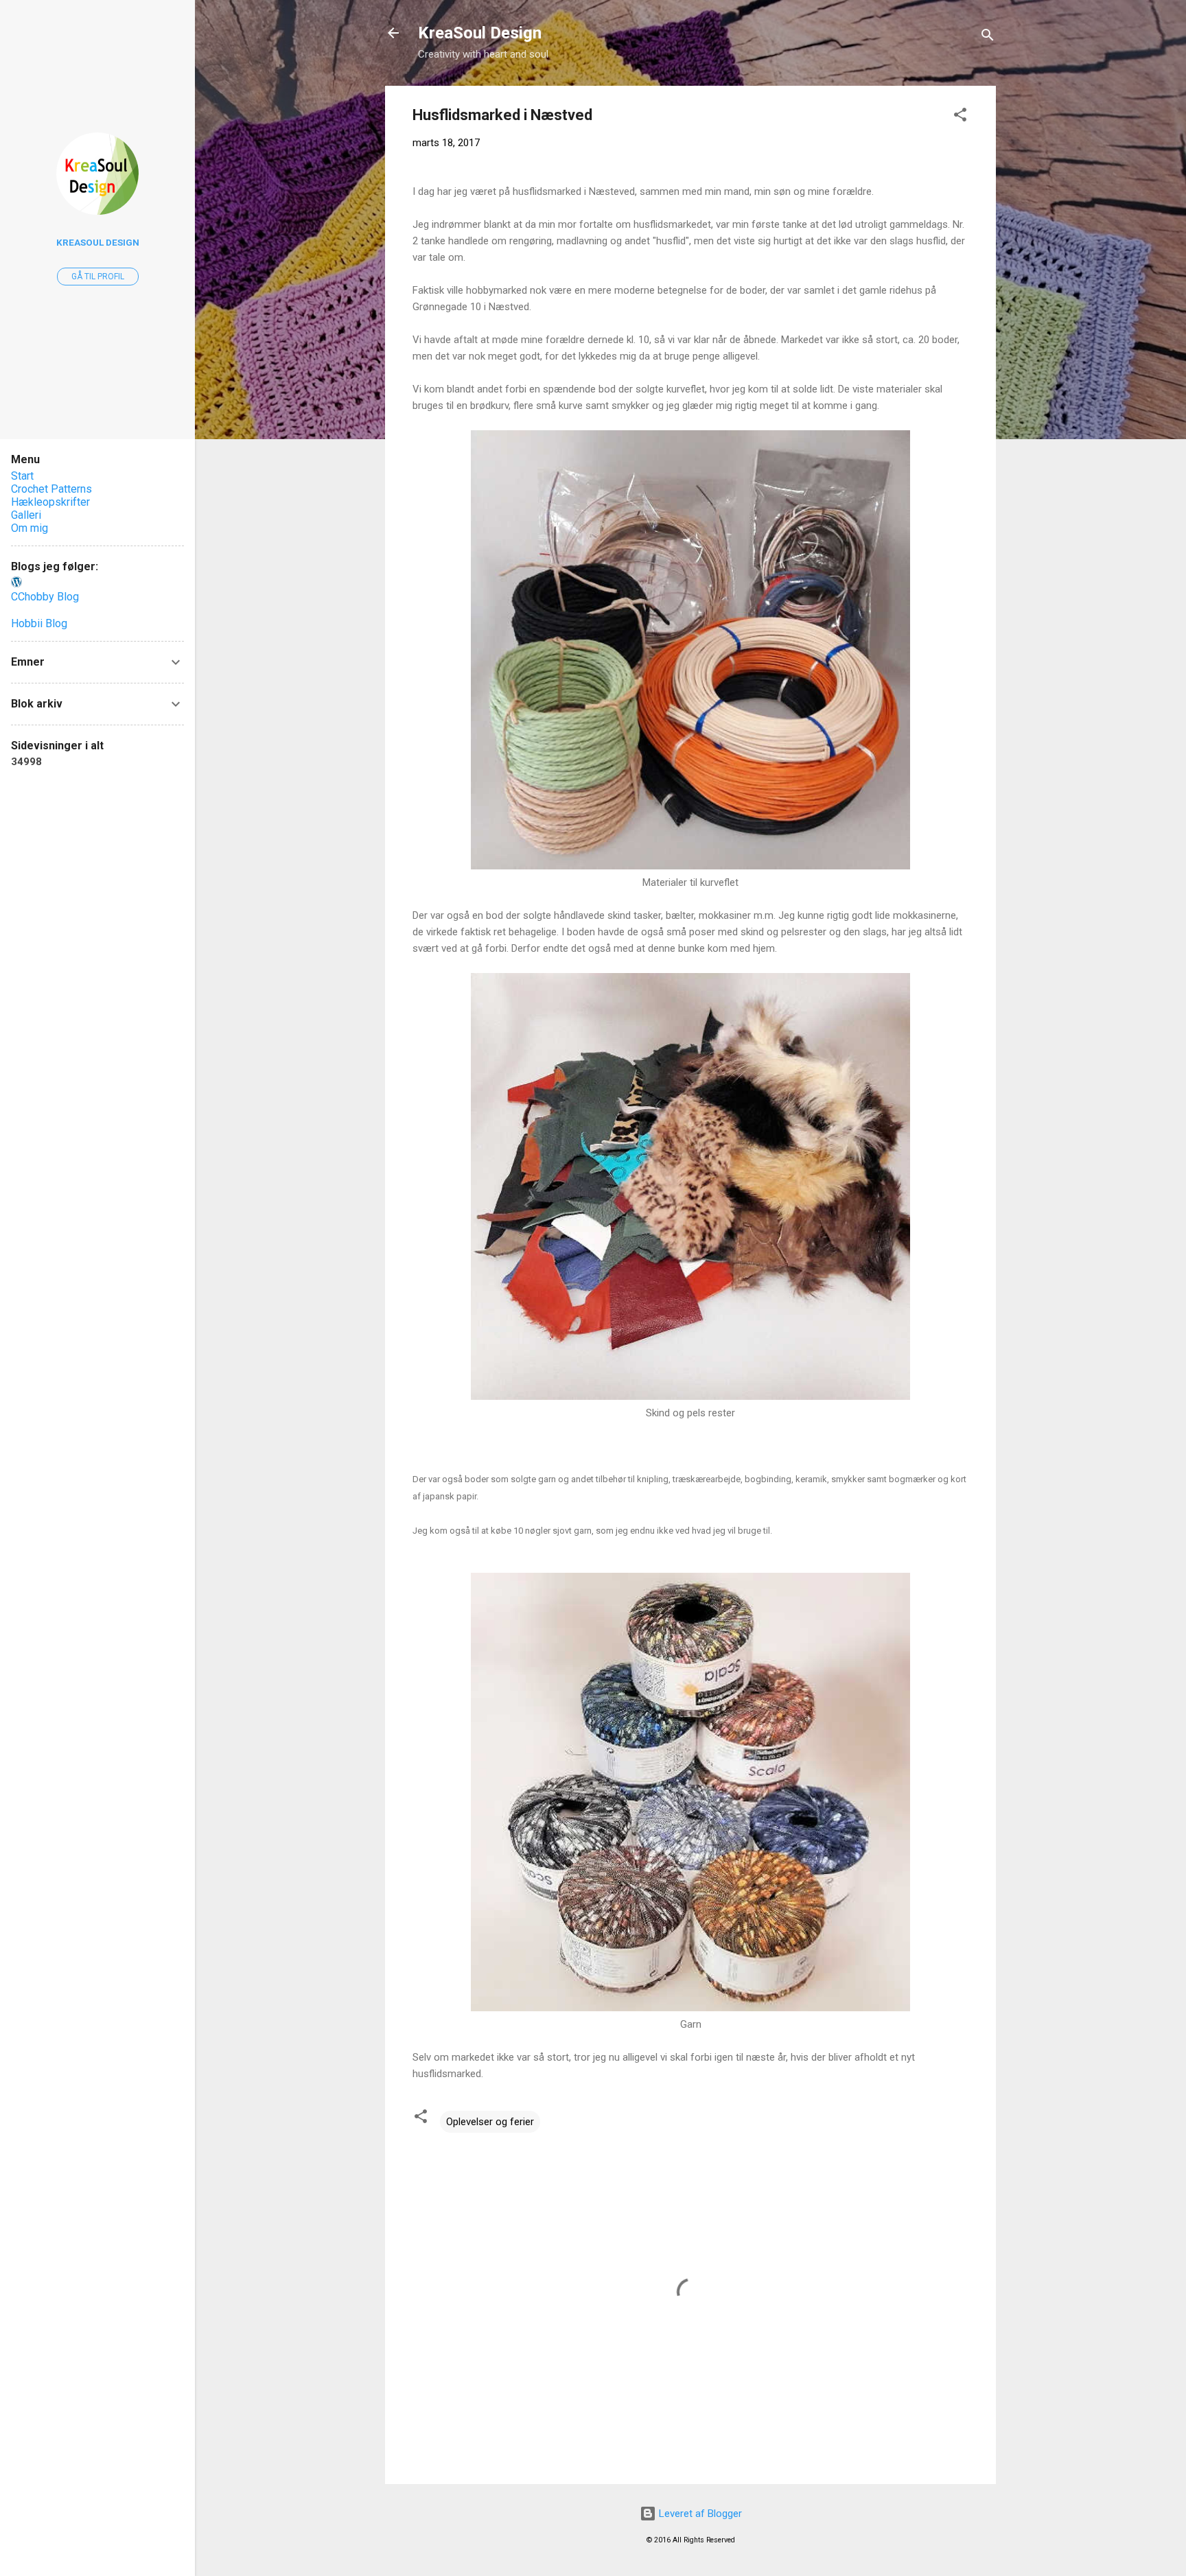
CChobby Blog (45, 597)
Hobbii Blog (39, 623)
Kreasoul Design (98, 242)
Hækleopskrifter (50, 502)
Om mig (30, 528)
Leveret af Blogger (699, 2514)
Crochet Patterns (51, 489)
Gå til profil (98, 277)
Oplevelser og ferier (490, 2122)
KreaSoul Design (480, 33)
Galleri (26, 515)
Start (22, 476)
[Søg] (988, 37)
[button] (960, 117)
